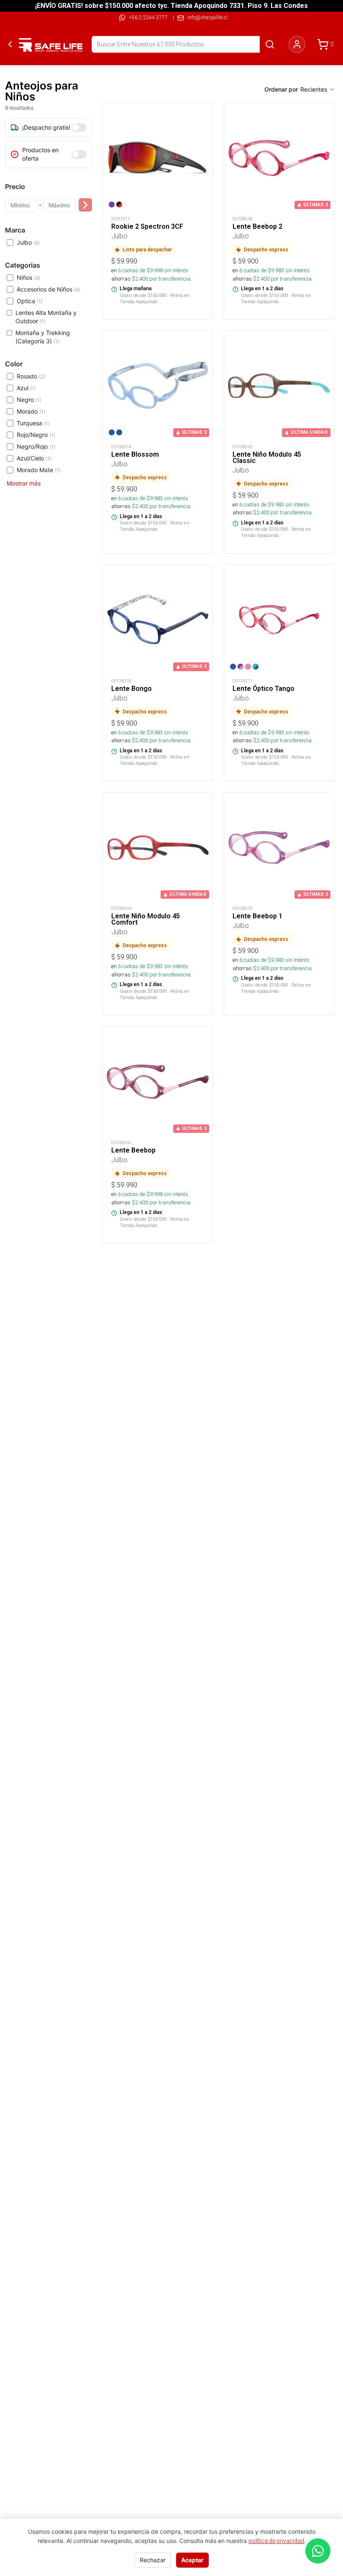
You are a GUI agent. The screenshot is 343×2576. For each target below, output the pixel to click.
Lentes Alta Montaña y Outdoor (46, 317)
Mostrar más (24, 483)
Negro (29, 400)
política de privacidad (276, 2541)
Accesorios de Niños (49, 289)
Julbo (28, 242)
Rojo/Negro (36, 435)
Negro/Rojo (36, 446)
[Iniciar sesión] (297, 44)
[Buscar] (270, 44)
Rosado (31, 376)
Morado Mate (39, 470)
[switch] (79, 128)
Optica (30, 301)
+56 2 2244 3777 (148, 17)
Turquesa (33, 423)
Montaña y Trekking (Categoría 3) (43, 337)
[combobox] (318, 89)
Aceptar (192, 2560)
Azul (26, 388)
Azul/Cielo (34, 458)
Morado (31, 411)
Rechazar (153, 2560)
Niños (28, 277)
